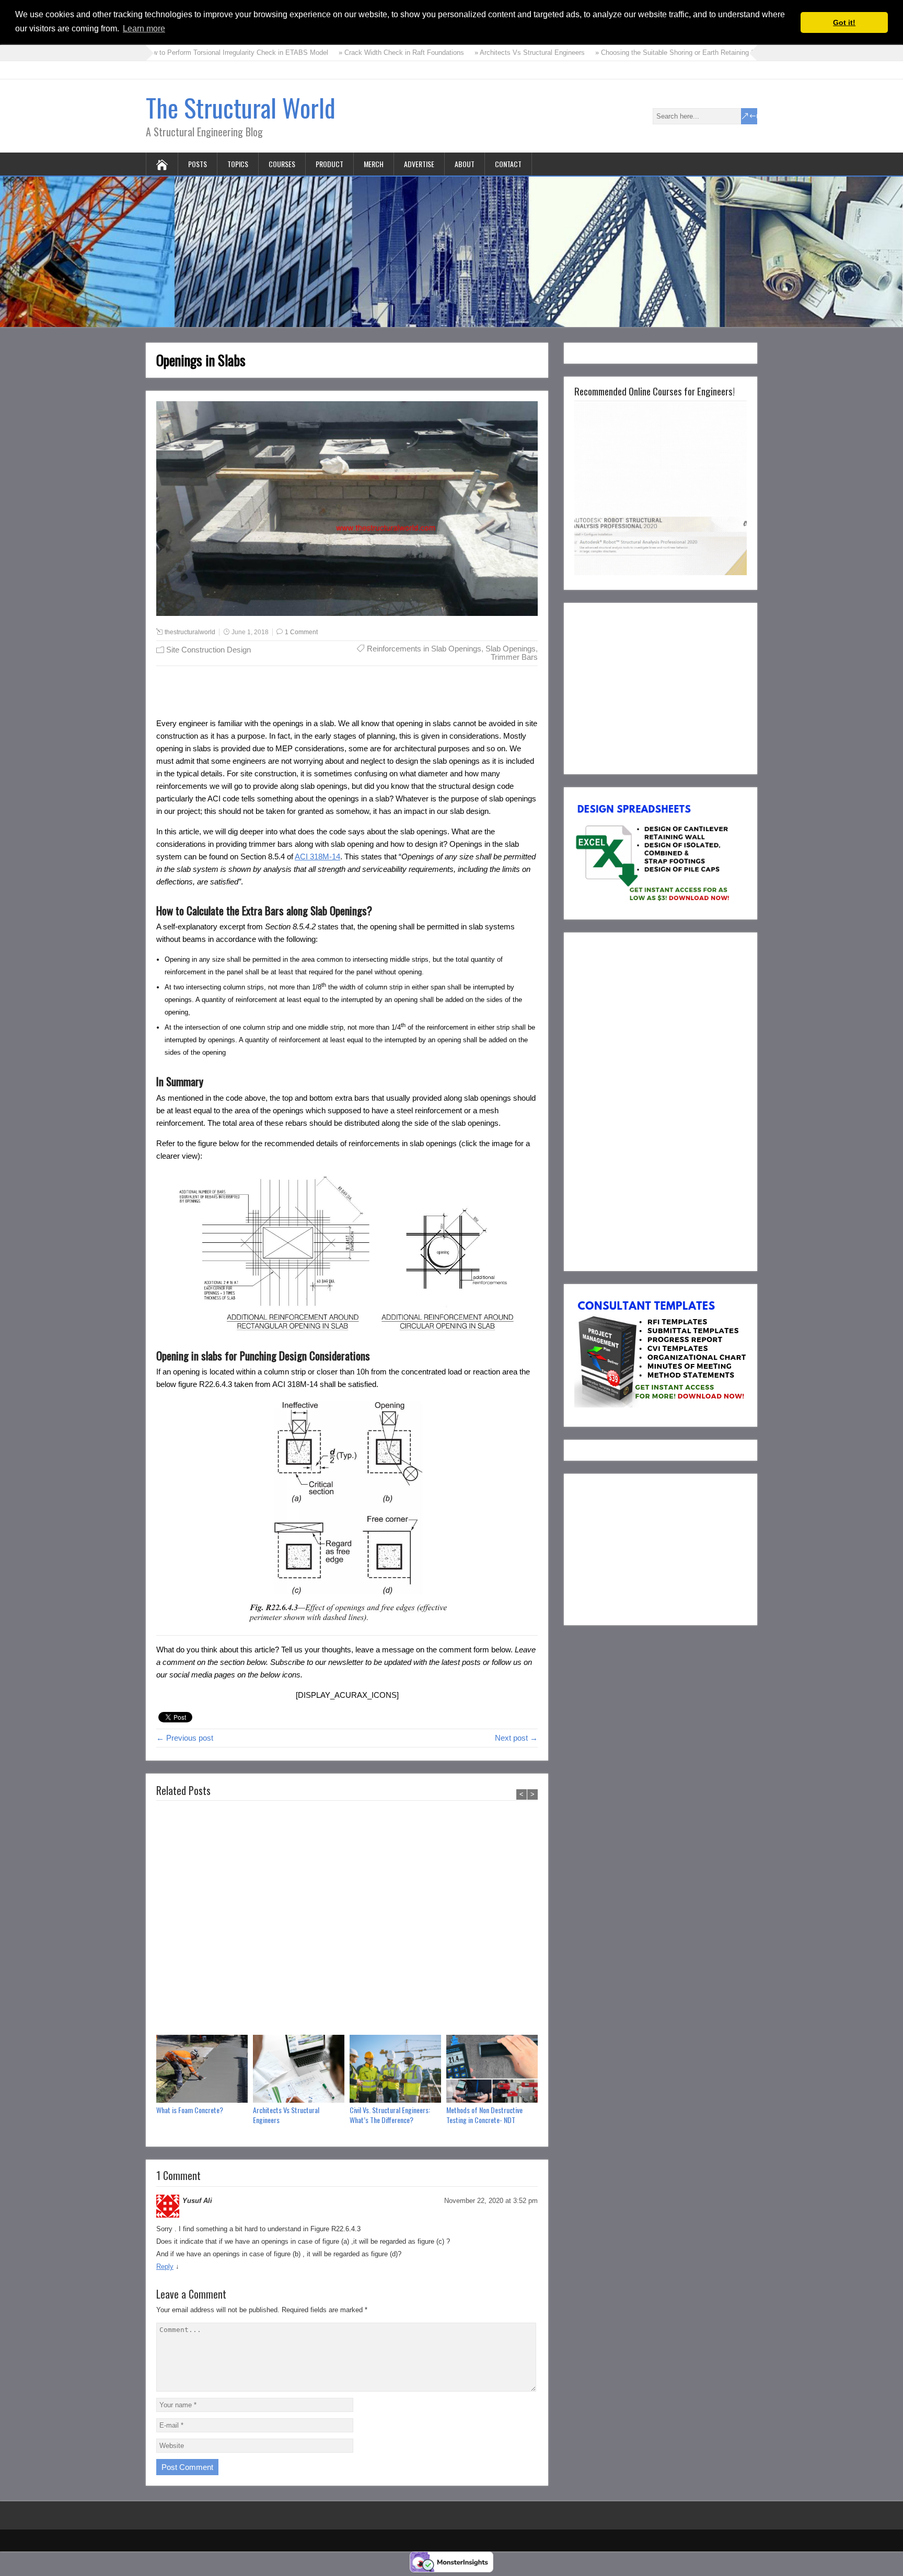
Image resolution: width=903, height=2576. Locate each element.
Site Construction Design (209, 650)
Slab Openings (511, 649)
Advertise (419, 164)
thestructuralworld (190, 632)
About (465, 164)
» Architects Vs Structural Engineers (456, 53)
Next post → (516, 1738)
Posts (198, 164)
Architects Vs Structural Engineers (286, 2115)
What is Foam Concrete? (190, 2110)
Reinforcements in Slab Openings (424, 649)
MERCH (374, 164)
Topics (238, 164)
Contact (508, 164)
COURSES (282, 164)
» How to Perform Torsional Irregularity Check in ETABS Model (160, 53)
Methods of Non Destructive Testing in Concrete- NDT (484, 2115)
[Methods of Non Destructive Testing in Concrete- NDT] (495, 2070)
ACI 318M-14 (317, 856)
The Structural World (241, 107)
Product (329, 164)
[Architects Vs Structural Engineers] (301, 2070)
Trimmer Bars (514, 657)
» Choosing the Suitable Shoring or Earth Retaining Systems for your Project (638, 53)
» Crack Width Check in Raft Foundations (328, 53)
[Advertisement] (347, 1920)
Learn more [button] (144, 28)
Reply (165, 2266)
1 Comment (301, 632)
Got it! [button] (844, 22)
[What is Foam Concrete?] (205, 2070)
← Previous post (185, 1738)
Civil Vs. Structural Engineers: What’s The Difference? (390, 2115)
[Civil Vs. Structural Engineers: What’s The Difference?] (398, 2070)
